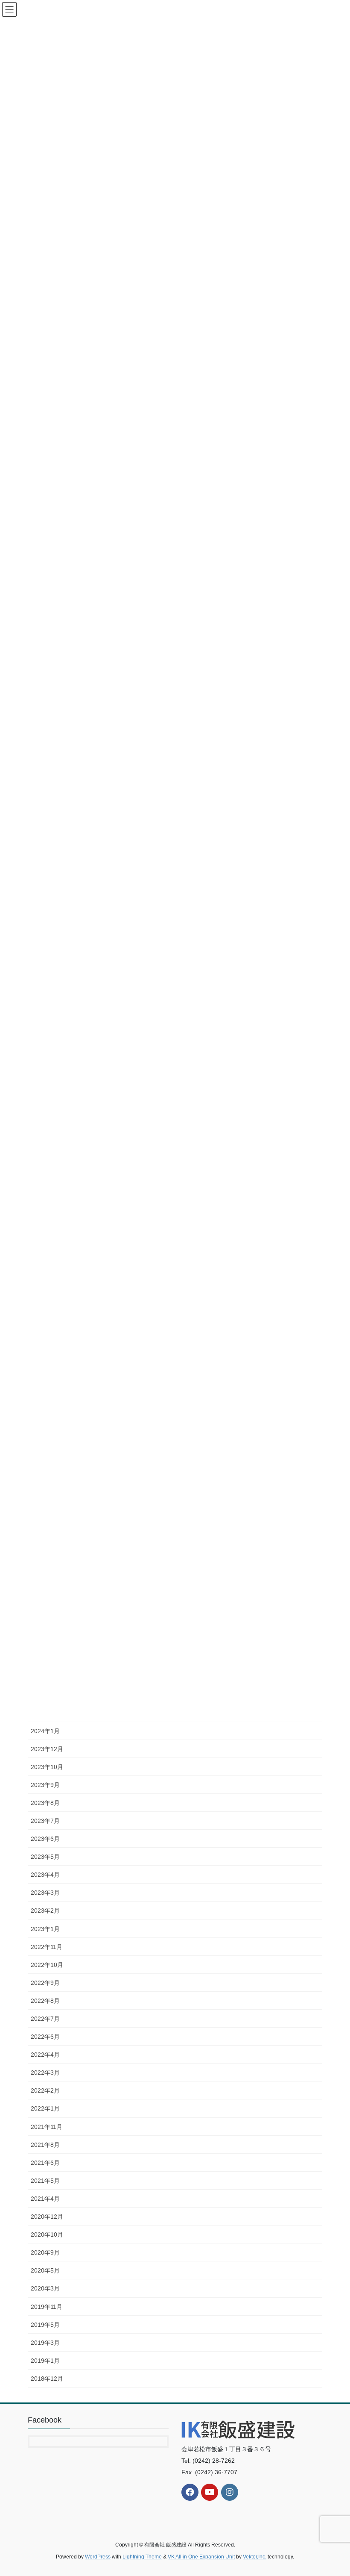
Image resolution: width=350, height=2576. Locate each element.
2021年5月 (45, 2181)
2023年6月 (45, 1839)
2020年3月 (45, 2288)
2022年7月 (45, 2019)
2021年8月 (45, 2145)
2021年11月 (47, 2127)
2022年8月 (45, 2001)
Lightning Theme (142, 2557)
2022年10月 (47, 1965)
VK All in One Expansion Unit (201, 2557)
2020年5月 (45, 2270)
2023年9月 (45, 1785)
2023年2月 (45, 1911)
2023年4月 (45, 1875)
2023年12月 (47, 1749)
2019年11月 (47, 2307)
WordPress (98, 2557)
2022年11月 (47, 1947)
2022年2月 (45, 2090)
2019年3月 (45, 2343)
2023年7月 (45, 1821)
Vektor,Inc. (255, 2557)
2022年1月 (45, 2108)
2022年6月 (45, 2037)
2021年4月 (45, 2199)
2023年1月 (45, 1929)
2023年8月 (45, 1803)
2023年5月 (45, 1857)
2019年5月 (45, 2325)
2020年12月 (47, 2217)
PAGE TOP (334, 2491)
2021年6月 (45, 2163)
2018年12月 (47, 2379)
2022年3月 (45, 2073)
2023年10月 (47, 1767)
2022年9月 (45, 1983)
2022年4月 (45, 2055)
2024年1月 (45, 1731)
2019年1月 (45, 2361)
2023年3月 (45, 1893)
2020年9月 (45, 2252)
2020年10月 (47, 2234)
